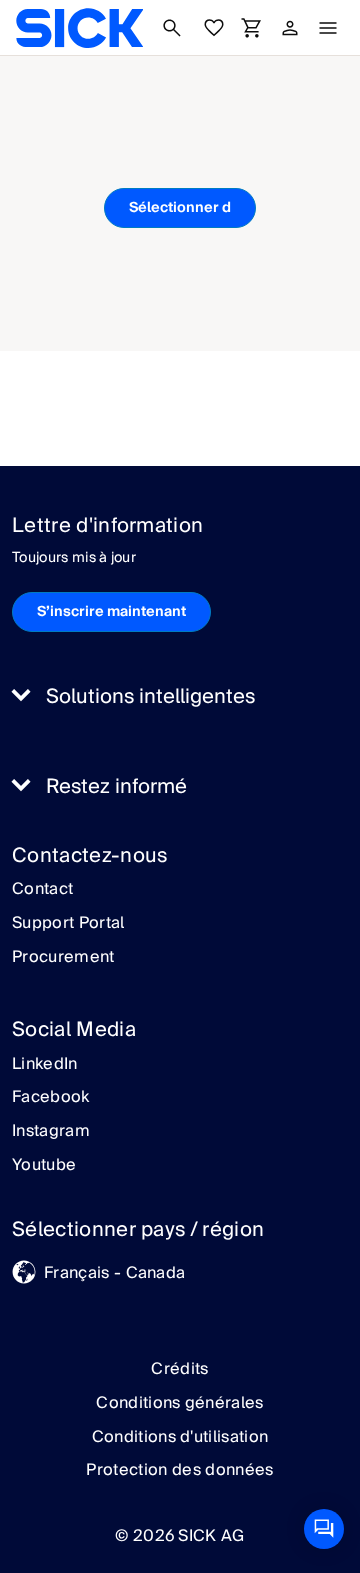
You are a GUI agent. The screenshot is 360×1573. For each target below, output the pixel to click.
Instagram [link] (51, 1132)
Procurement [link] (63, 958)
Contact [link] (42, 890)
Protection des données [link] (179, 1470)
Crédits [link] (179, 1369)
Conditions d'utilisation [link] (180, 1437)
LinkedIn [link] (45, 1065)
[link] (79, 28)
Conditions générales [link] (179, 1403)
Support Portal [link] (68, 924)
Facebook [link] (51, 1098)
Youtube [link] (44, 1166)
